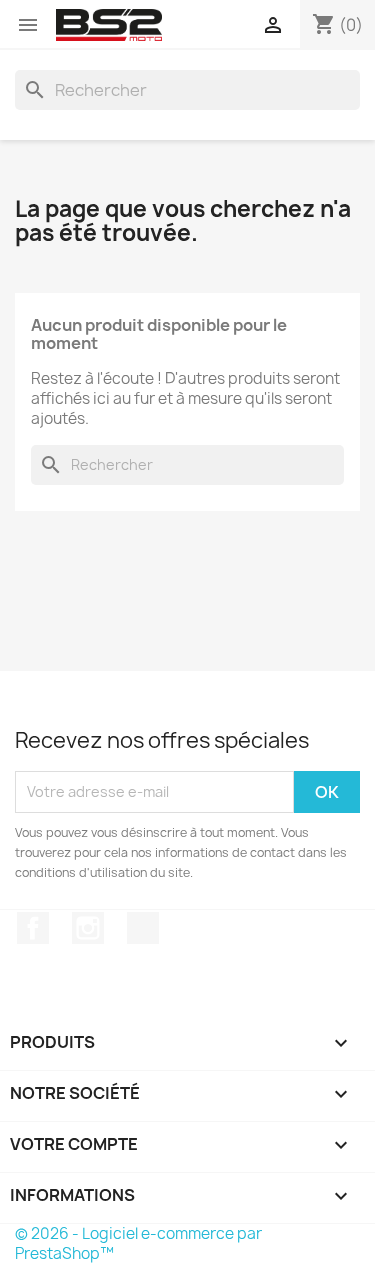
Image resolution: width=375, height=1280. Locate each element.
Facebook (33, 928)
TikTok (143, 928)
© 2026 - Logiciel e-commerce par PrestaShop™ (138, 1243)
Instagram (88, 928)
